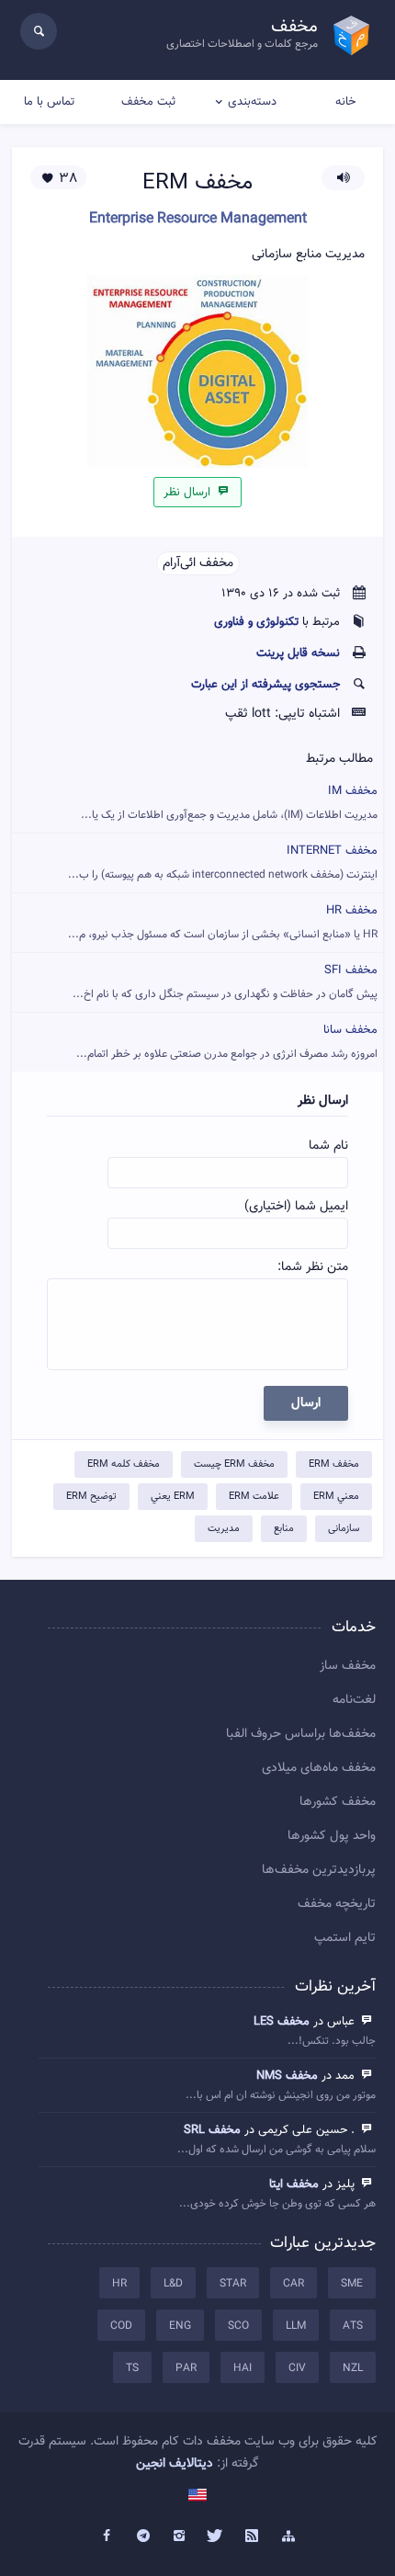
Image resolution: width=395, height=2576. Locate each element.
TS (132, 2368)
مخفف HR (223, 922)
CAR (293, 2284)
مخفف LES (282, 2022)
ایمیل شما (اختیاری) (296, 1207)
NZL (353, 2368)
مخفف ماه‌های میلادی (319, 1768)
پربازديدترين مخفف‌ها (319, 1870)
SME (352, 2284)
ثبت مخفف (148, 102)
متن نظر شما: (313, 1267)
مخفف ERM (334, 1464)
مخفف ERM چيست (234, 1464)
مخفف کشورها (338, 1802)
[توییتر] (216, 2536)
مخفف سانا (227, 1042)
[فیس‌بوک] (107, 2536)
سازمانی (344, 1529)
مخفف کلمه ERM (124, 1464)
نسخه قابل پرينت (298, 653)
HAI (243, 2368)
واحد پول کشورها (332, 1836)
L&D (173, 2284)
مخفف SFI (225, 982)
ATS (353, 2326)
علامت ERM (254, 1497)
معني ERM (336, 1497)
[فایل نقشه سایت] (288, 2536)
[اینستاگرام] (179, 2536)
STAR (233, 2284)
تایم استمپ (345, 1938)
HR (119, 2284)
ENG (180, 2326)
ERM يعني (173, 1497)
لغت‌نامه (354, 1700)
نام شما (328, 1146)
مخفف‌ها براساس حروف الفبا (301, 1734)
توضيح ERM (91, 1497)
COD (121, 2326)
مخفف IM (229, 803)
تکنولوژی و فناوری (256, 622)
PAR (186, 2368)
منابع (284, 1529)
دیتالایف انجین (175, 2464)
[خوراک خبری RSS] (253, 2536)
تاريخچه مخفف (337, 1904)
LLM (296, 2326)
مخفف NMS (287, 2076)
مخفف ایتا (294, 2184)
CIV (297, 2368)
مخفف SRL (212, 2130)
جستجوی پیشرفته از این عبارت (265, 685)
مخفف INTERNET (223, 862)
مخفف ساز (348, 1666)
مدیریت (224, 1529)
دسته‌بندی (252, 102)
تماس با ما (49, 102)
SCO (238, 2326)
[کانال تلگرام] (143, 2536)
